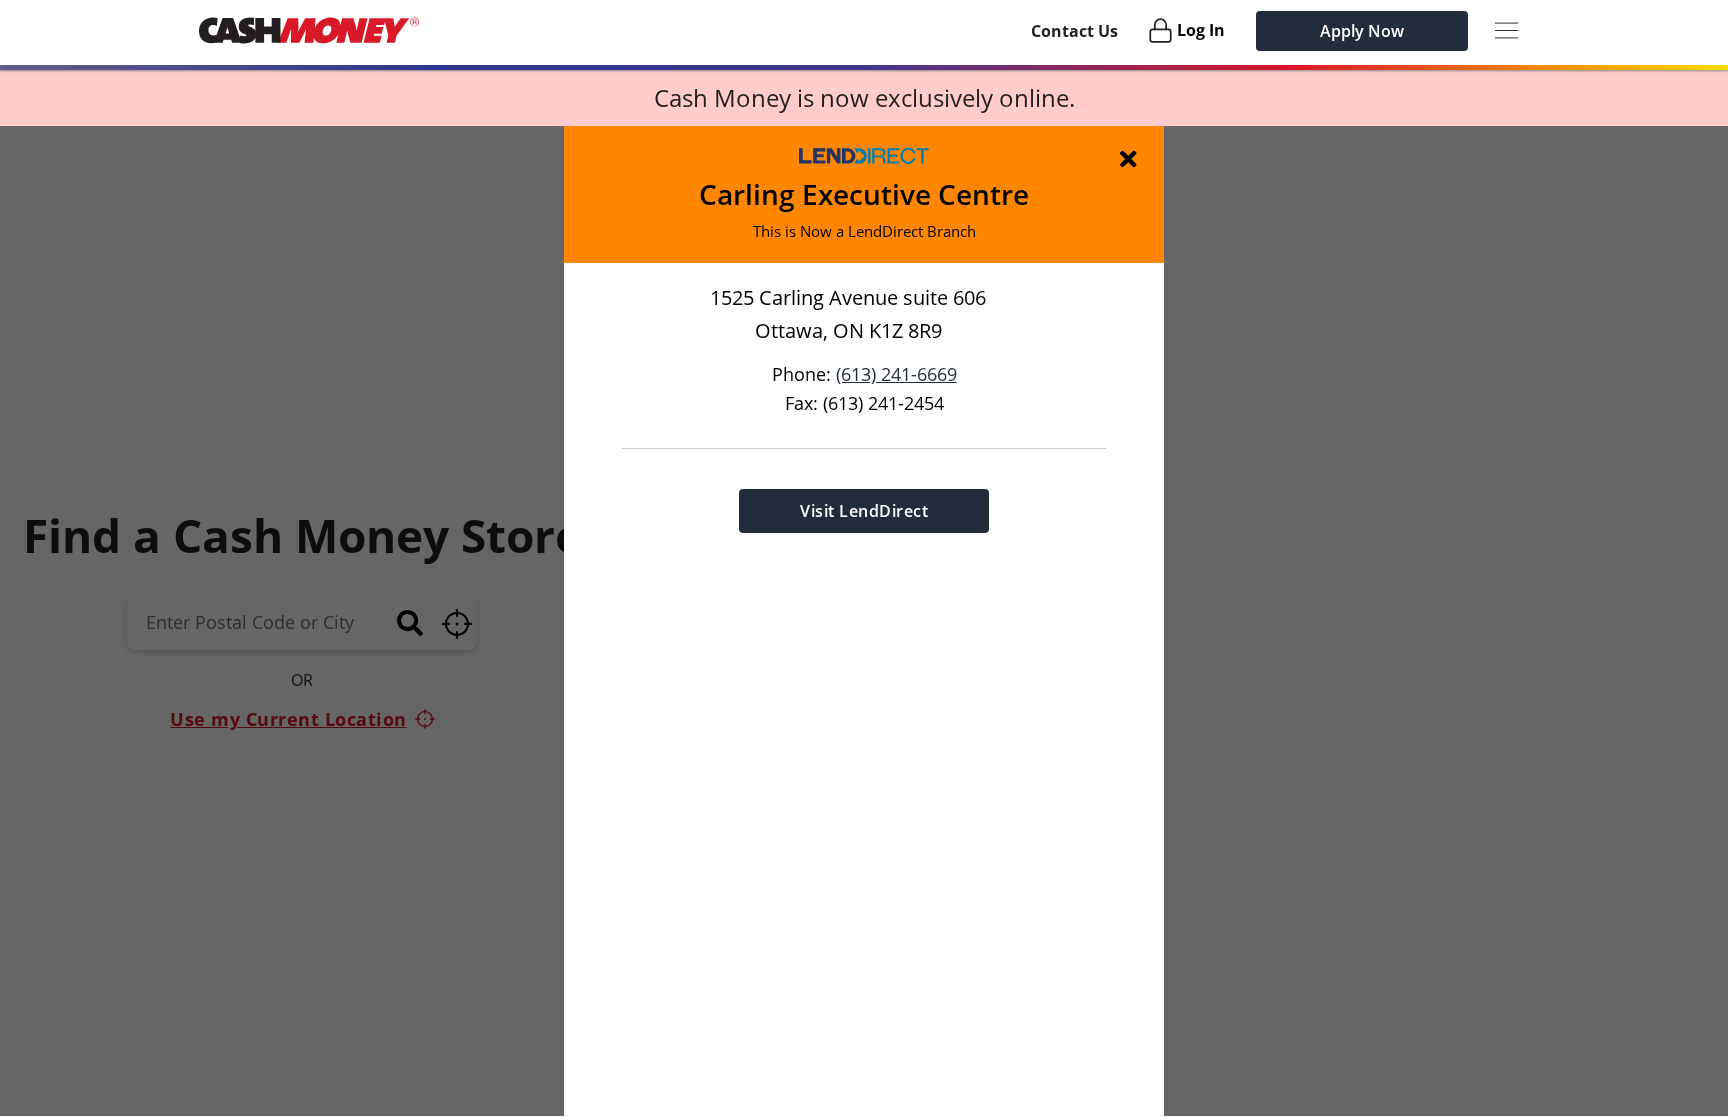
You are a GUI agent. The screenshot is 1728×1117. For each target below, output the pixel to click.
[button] (864, 621)
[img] (1132, 159)
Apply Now (1362, 31)
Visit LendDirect (864, 511)
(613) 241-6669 (896, 374)
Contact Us (1074, 31)
